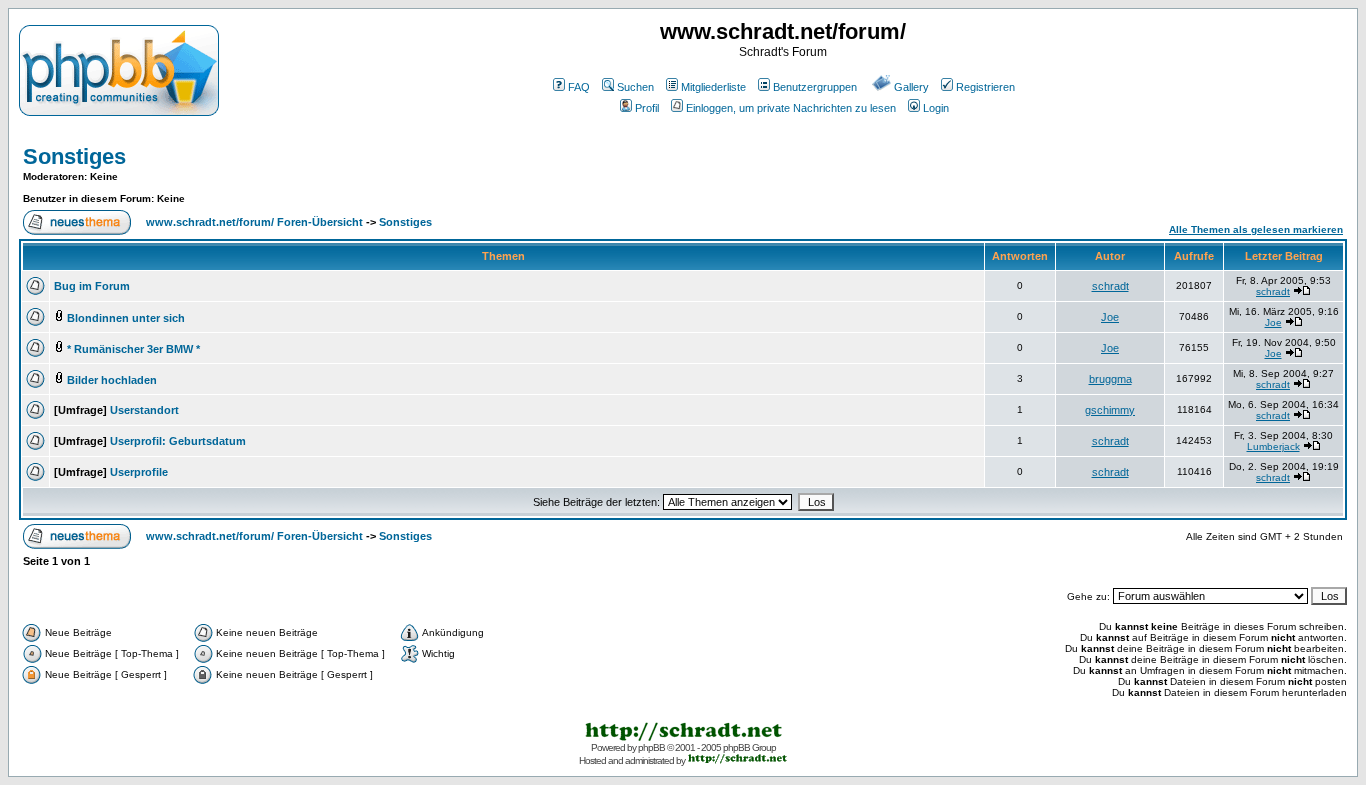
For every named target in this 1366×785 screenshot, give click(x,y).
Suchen (635, 87)
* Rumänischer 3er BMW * (133, 349)
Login (936, 108)
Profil (647, 108)
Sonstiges (74, 156)
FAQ (579, 87)
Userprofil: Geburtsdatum (178, 441)
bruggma (1110, 379)
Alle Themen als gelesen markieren (1256, 229)
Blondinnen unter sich (126, 318)
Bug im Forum (92, 286)
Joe (1110, 317)
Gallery (911, 87)
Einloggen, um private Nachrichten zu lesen (791, 108)
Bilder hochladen (112, 380)
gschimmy (1110, 410)
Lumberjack (1273, 446)
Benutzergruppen (815, 87)
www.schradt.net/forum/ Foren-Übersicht (254, 222)
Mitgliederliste (713, 87)
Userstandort (144, 410)
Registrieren (985, 87)
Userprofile (139, 472)
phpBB (651, 747)
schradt (1110, 286)
